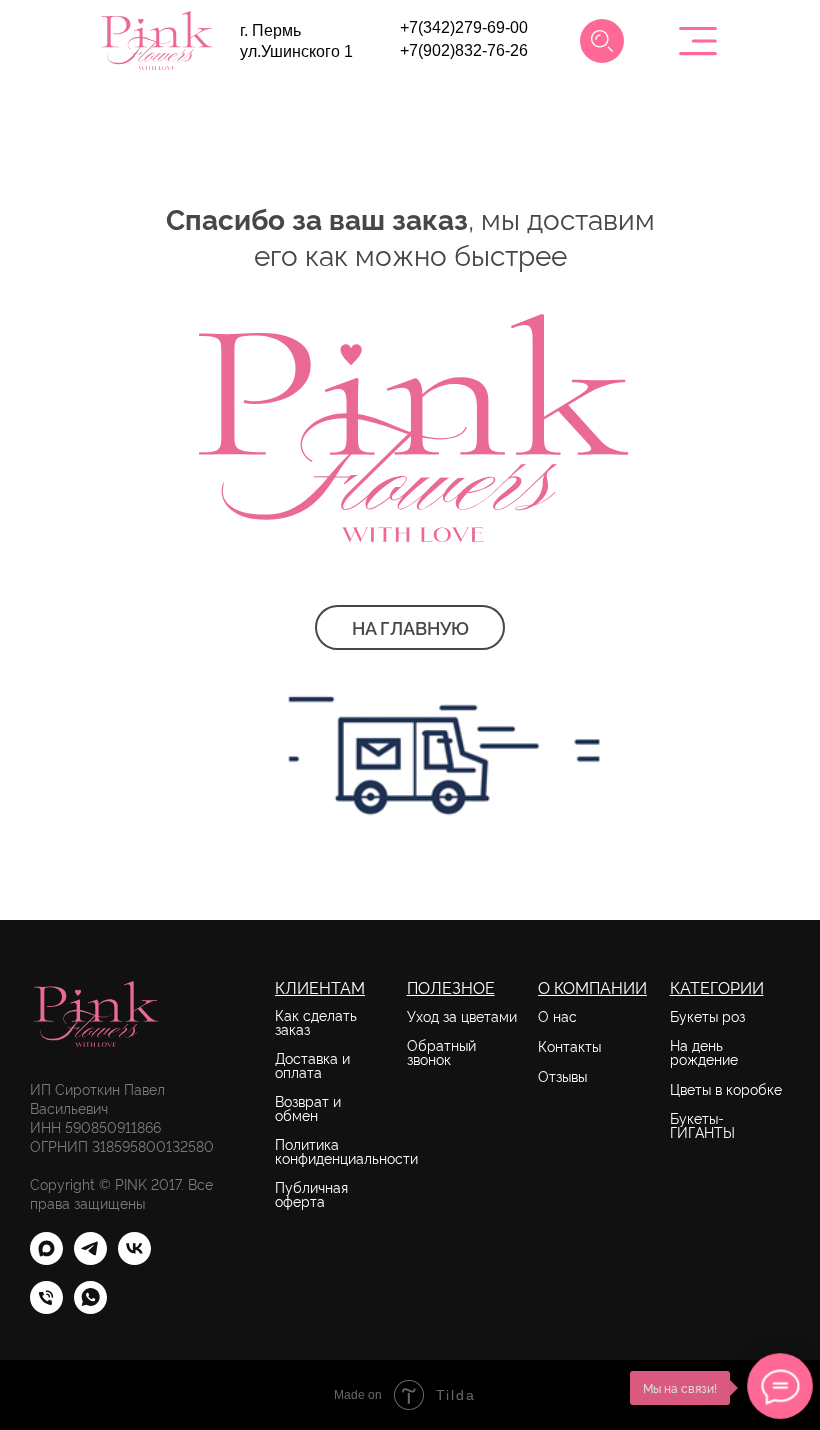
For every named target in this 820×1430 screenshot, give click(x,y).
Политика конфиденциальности (346, 1151)
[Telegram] (90, 1259)
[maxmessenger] (46, 1259)
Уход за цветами (462, 1016)
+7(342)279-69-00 (464, 27)
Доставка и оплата (312, 1065)
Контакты (569, 1046)
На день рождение (704, 1052)
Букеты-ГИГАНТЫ (702, 1125)
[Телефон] (46, 1308)
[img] (602, 41)
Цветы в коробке (726, 1089)
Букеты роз (707, 1016)
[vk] (134, 1259)
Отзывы (562, 1076)
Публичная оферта (311, 1194)
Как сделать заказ (316, 1022)
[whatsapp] (90, 1308)
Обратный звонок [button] (441, 1052)
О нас (557, 1016)
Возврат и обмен (308, 1108)
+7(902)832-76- (455, 50)
